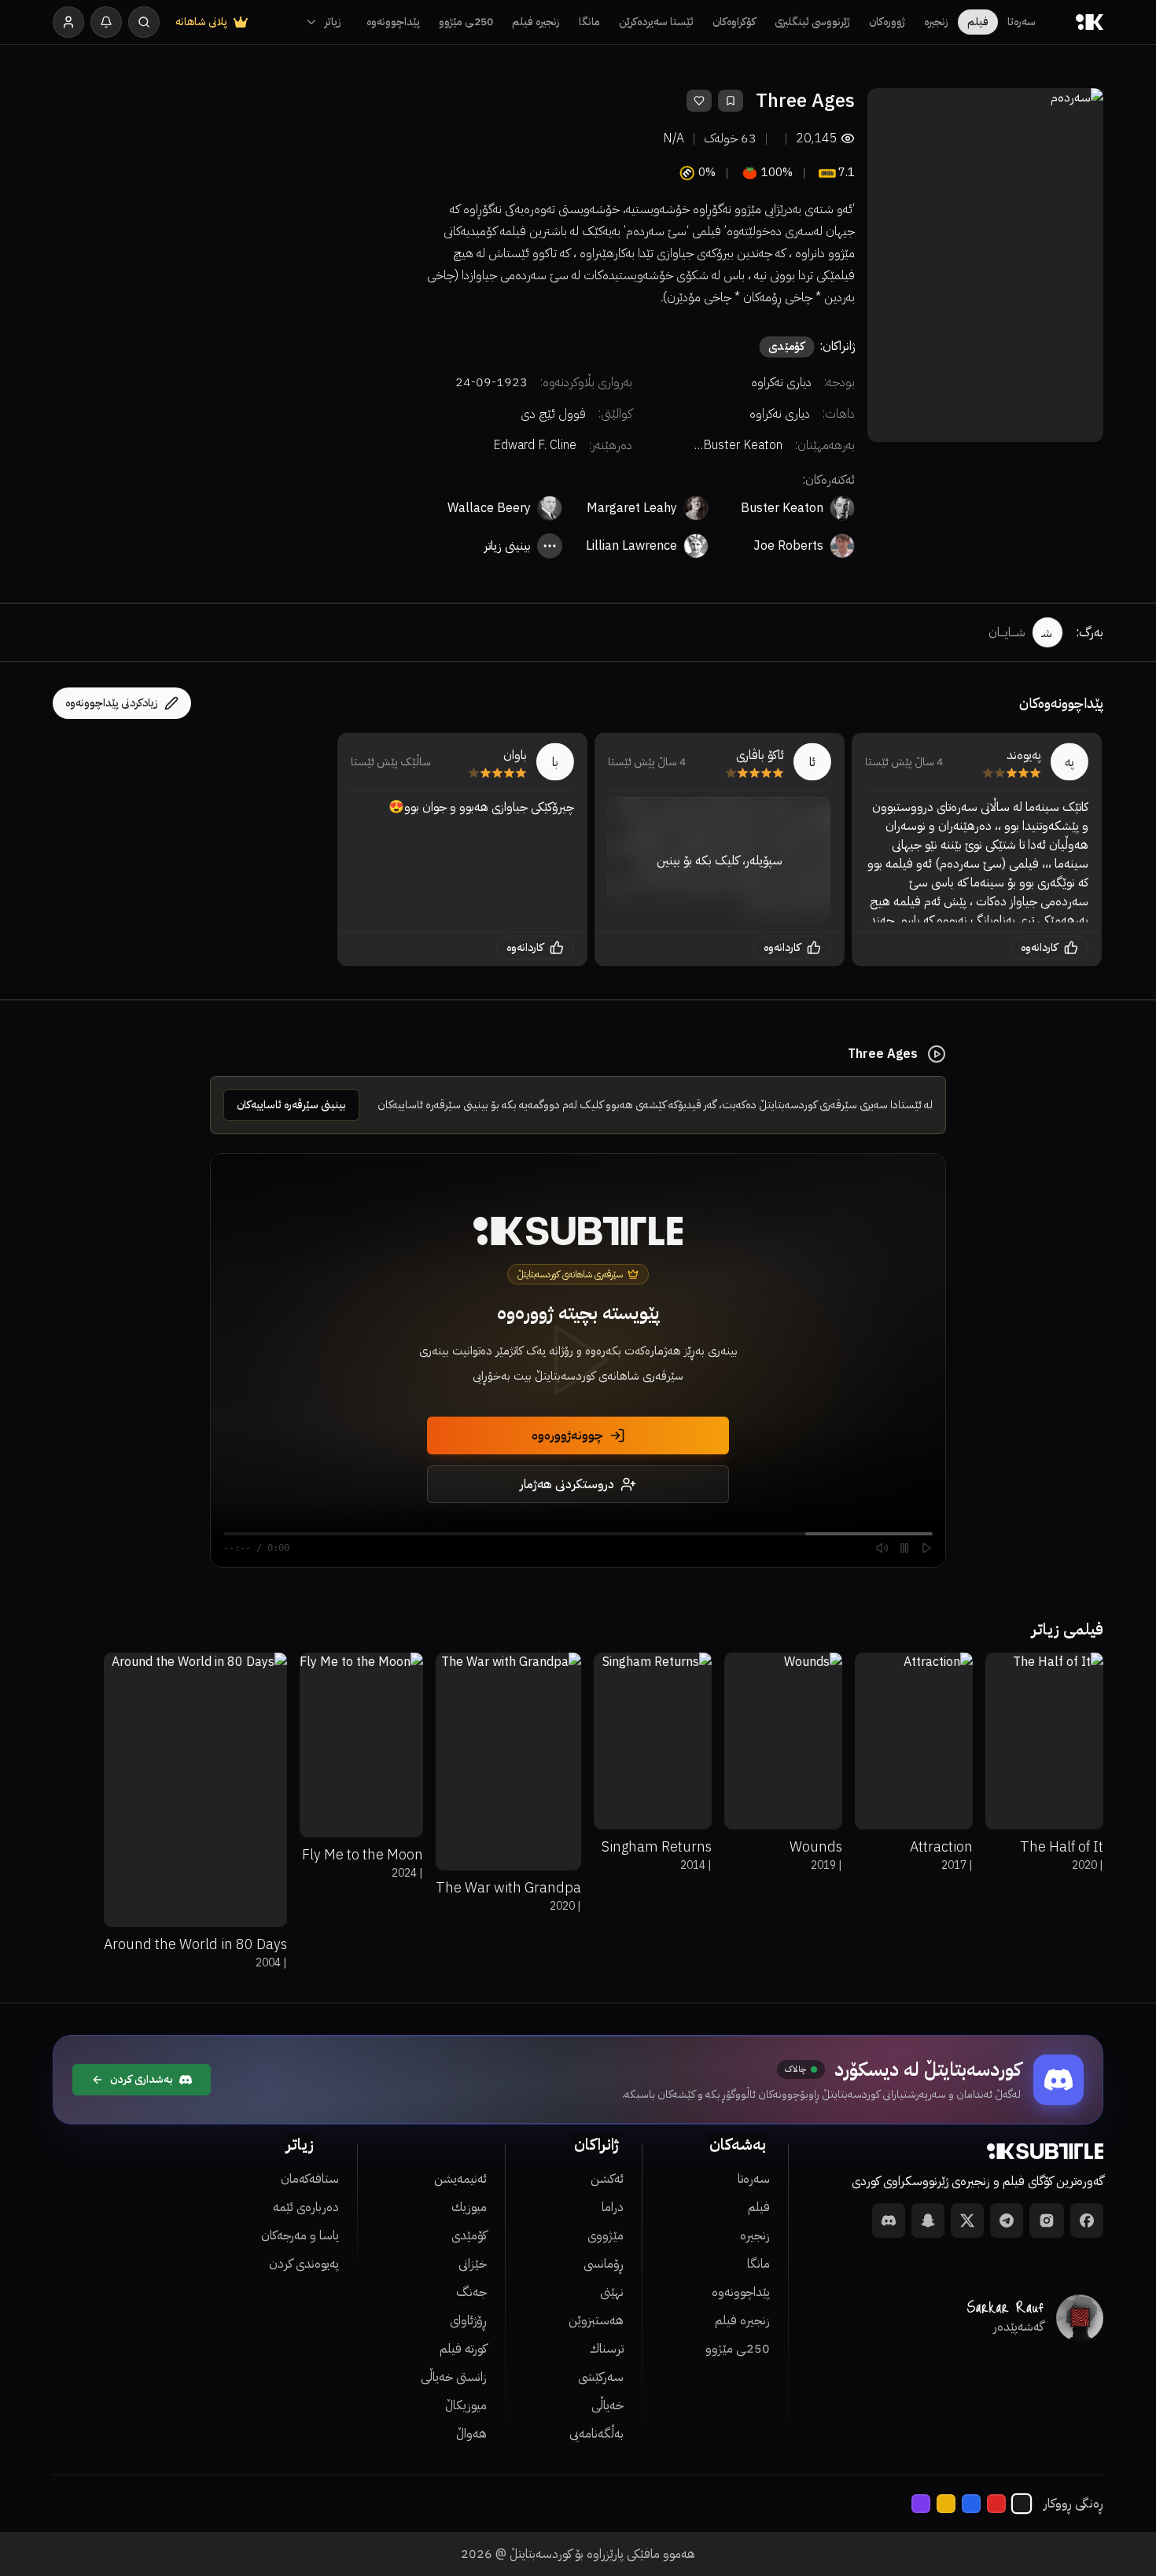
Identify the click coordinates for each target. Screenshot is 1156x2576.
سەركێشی (601, 2377)
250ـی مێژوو (466, 22)
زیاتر (333, 22)
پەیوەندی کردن (304, 2264)
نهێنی (612, 2292)
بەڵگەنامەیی (596, 2434)
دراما (613, 2207)
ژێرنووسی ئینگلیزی (812, 22)
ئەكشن (607, 2179)
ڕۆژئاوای (468, 2320)
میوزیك (469, 2207)
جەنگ (471, 2292)
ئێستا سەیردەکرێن (656, 22)
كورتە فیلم (463, 2349)
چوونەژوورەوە (567, 1435)
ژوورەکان (887, 22)
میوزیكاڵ (466, 2405)
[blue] (971, 2504)
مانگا (589, 22)
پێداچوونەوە (393, 22)
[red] (996, 2504)
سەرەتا (1022, 22)
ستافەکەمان (310, 2179)
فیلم (978, 22)
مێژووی (606, 2235)
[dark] (1022, 2504)
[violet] (921, 2504)
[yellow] (946, 2504)
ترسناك (607, 2349)
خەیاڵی (607, 2405)
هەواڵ (471, 2434)
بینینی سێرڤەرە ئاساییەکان (291, 1105)
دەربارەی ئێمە (306, 2207)
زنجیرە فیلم (536, 22)
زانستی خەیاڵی (454, 2377)
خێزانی (473, 2264)
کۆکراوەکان (734, 22)
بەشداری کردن (142, 2079)
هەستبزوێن (596, 2320)
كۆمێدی (469, 2235)
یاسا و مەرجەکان (300, 2235)
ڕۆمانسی (604, 2264)
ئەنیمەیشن (460, 2179)
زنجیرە (936, 22)
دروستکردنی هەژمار (567, 1484)
